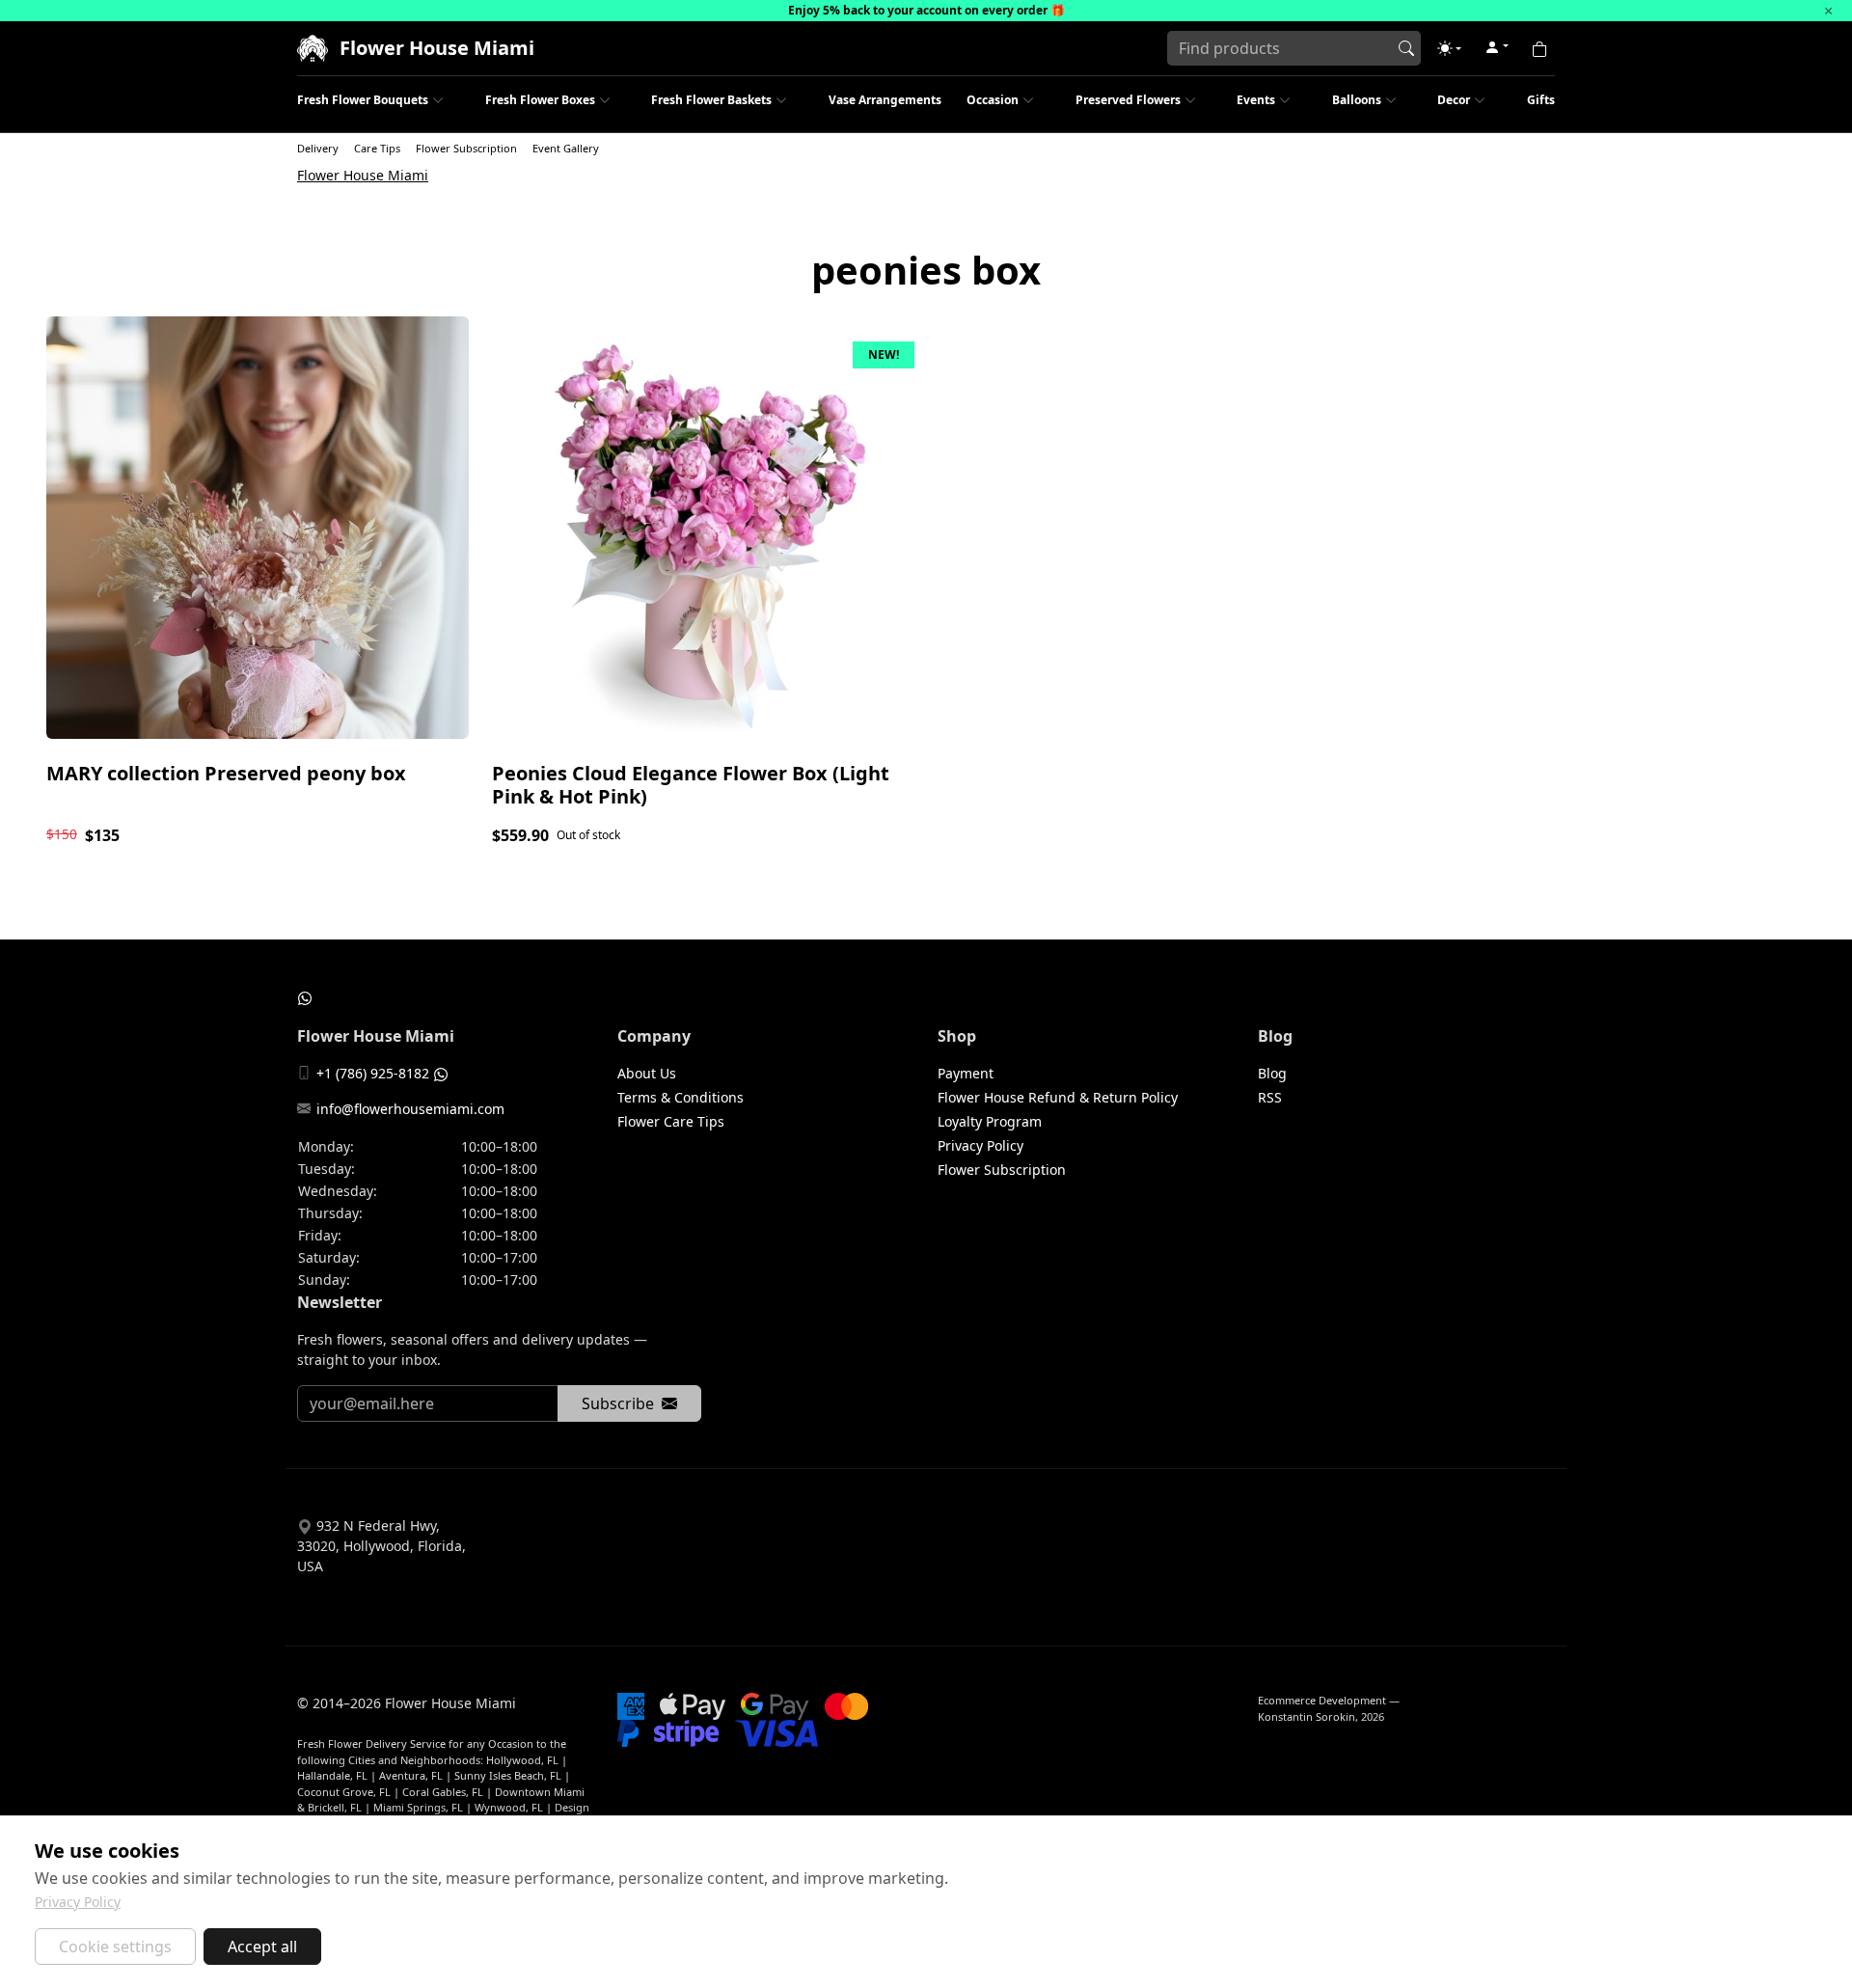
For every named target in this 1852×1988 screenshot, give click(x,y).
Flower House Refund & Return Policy (1058, 1097)
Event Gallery (566, 148)
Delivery (318, 148)
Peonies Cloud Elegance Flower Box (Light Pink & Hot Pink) (691, 785)
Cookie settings (115, 1947)
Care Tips (377, 148)
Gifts (1541, 100)
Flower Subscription (466, 148)
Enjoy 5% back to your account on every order (918, 10)
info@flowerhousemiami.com (410, 1109)
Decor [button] (1454, 100)
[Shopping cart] (1539, 48)
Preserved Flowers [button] (1128, 100)
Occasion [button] (993, 100)
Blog (1272, 1073)
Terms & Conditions (681, 1097)
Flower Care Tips (671, 1121)
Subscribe (618, 1403)
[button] (1449, 48)
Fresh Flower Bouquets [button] (363, 100)
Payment (966, 1073)
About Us (647, 1073)
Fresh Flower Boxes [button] (540, 100)
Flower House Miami (363, 175)
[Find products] (1406, 48)
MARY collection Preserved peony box (226, 773)
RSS (1270, 1097)
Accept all (262, 1947)
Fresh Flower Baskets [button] (711, 100)
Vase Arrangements (885, 100)
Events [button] (1256, 100)
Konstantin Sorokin (1307, 1716)
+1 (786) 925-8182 (373, 1073)
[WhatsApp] (305, 997)
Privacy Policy (980, 1145)
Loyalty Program (990, 1121)
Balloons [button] (1357, 100)
